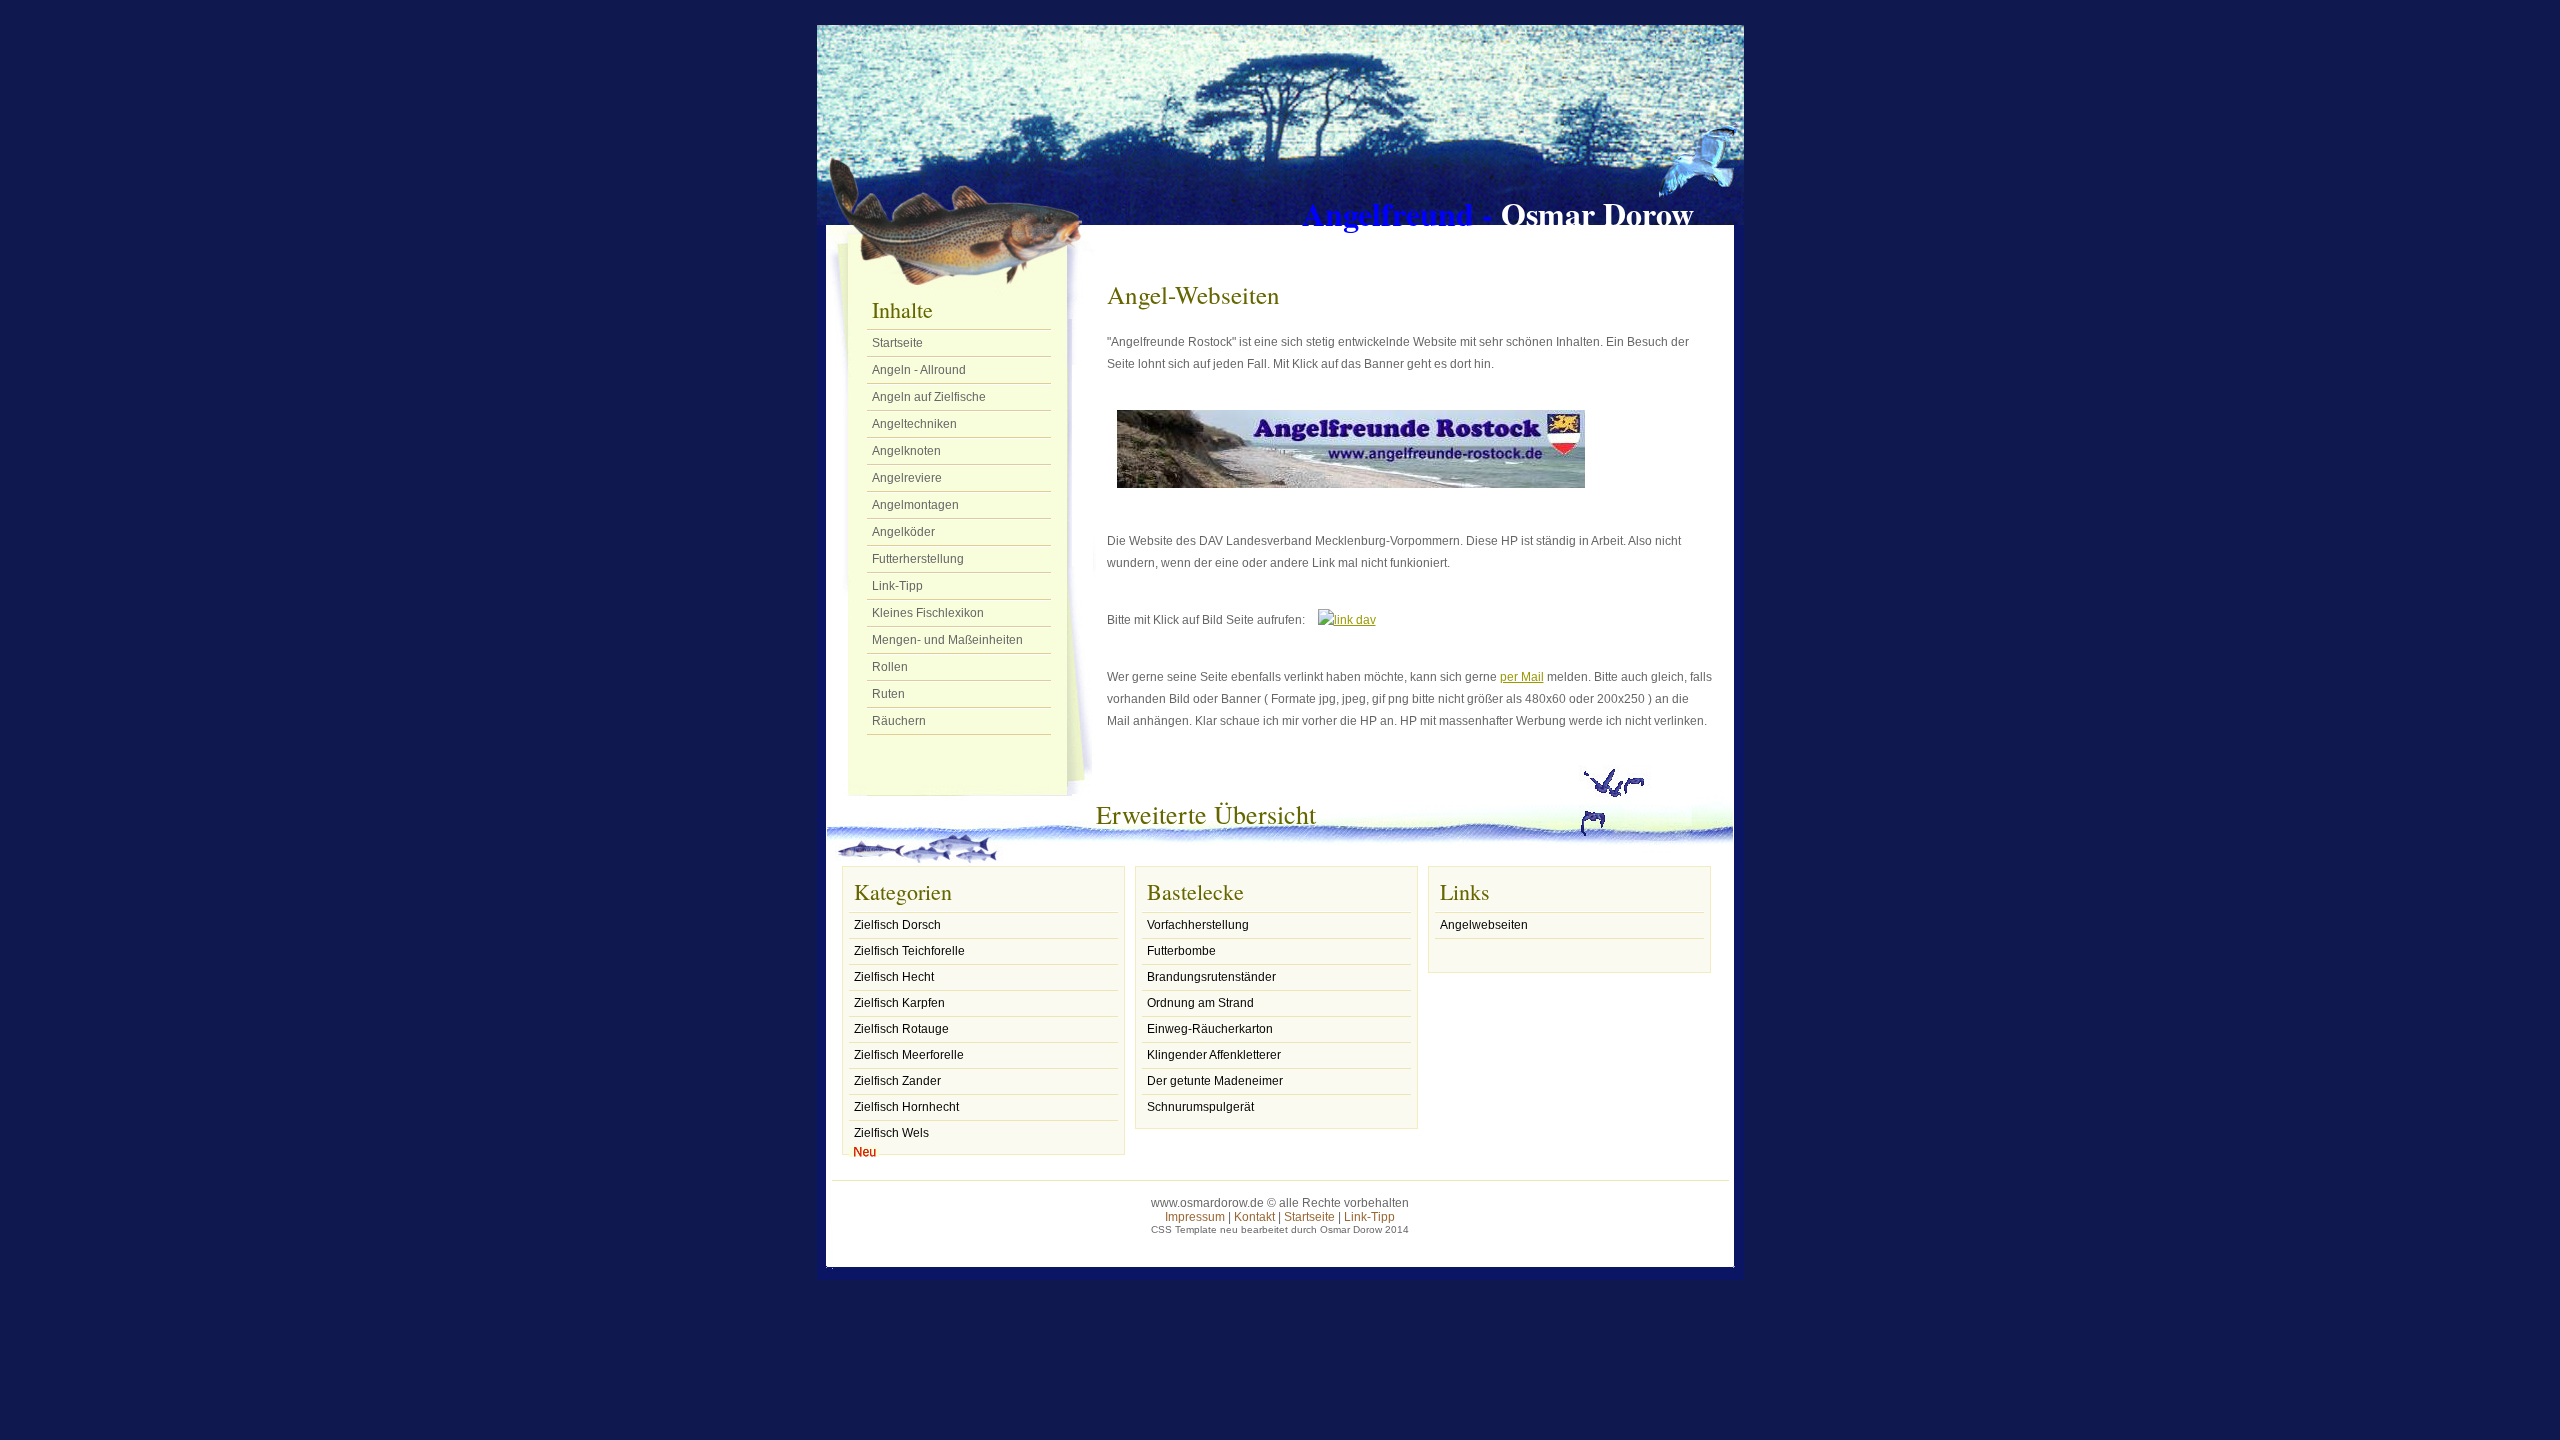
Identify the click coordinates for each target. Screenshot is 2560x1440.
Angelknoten (906, 451)
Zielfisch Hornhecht (906, 1107)
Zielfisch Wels (891, 1133)
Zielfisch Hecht (894, 977)
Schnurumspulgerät (1200, 1107)
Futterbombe (1181, 951)
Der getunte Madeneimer (1215, 1081)
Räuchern (899, 721)
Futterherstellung (918, 559)
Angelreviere (907, 478)
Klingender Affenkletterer (1214, 1055)
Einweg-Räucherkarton (1210, 1029)
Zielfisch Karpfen (899, 1003)
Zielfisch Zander (897, 1081)
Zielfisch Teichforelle (909, 951)
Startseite (897, 343)
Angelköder (903, 532)
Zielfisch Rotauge (901, 1029)
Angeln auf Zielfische (929, 397)
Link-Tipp (897, 586)
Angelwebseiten (1484, 925)
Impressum (1195, 1217)
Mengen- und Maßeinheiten (947, 640)
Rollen (890, 667)
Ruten (888, 694)
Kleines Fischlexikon (928, 613)
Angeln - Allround (919, 370)
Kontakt (1254, 1217)
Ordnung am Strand (1200, 1003)
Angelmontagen (915, 505)
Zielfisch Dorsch (897, 925)
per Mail (1522, 677)
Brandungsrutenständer (1211, 977)
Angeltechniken (914, 424)
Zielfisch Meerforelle (909, 1055)
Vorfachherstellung (1198, 925)
